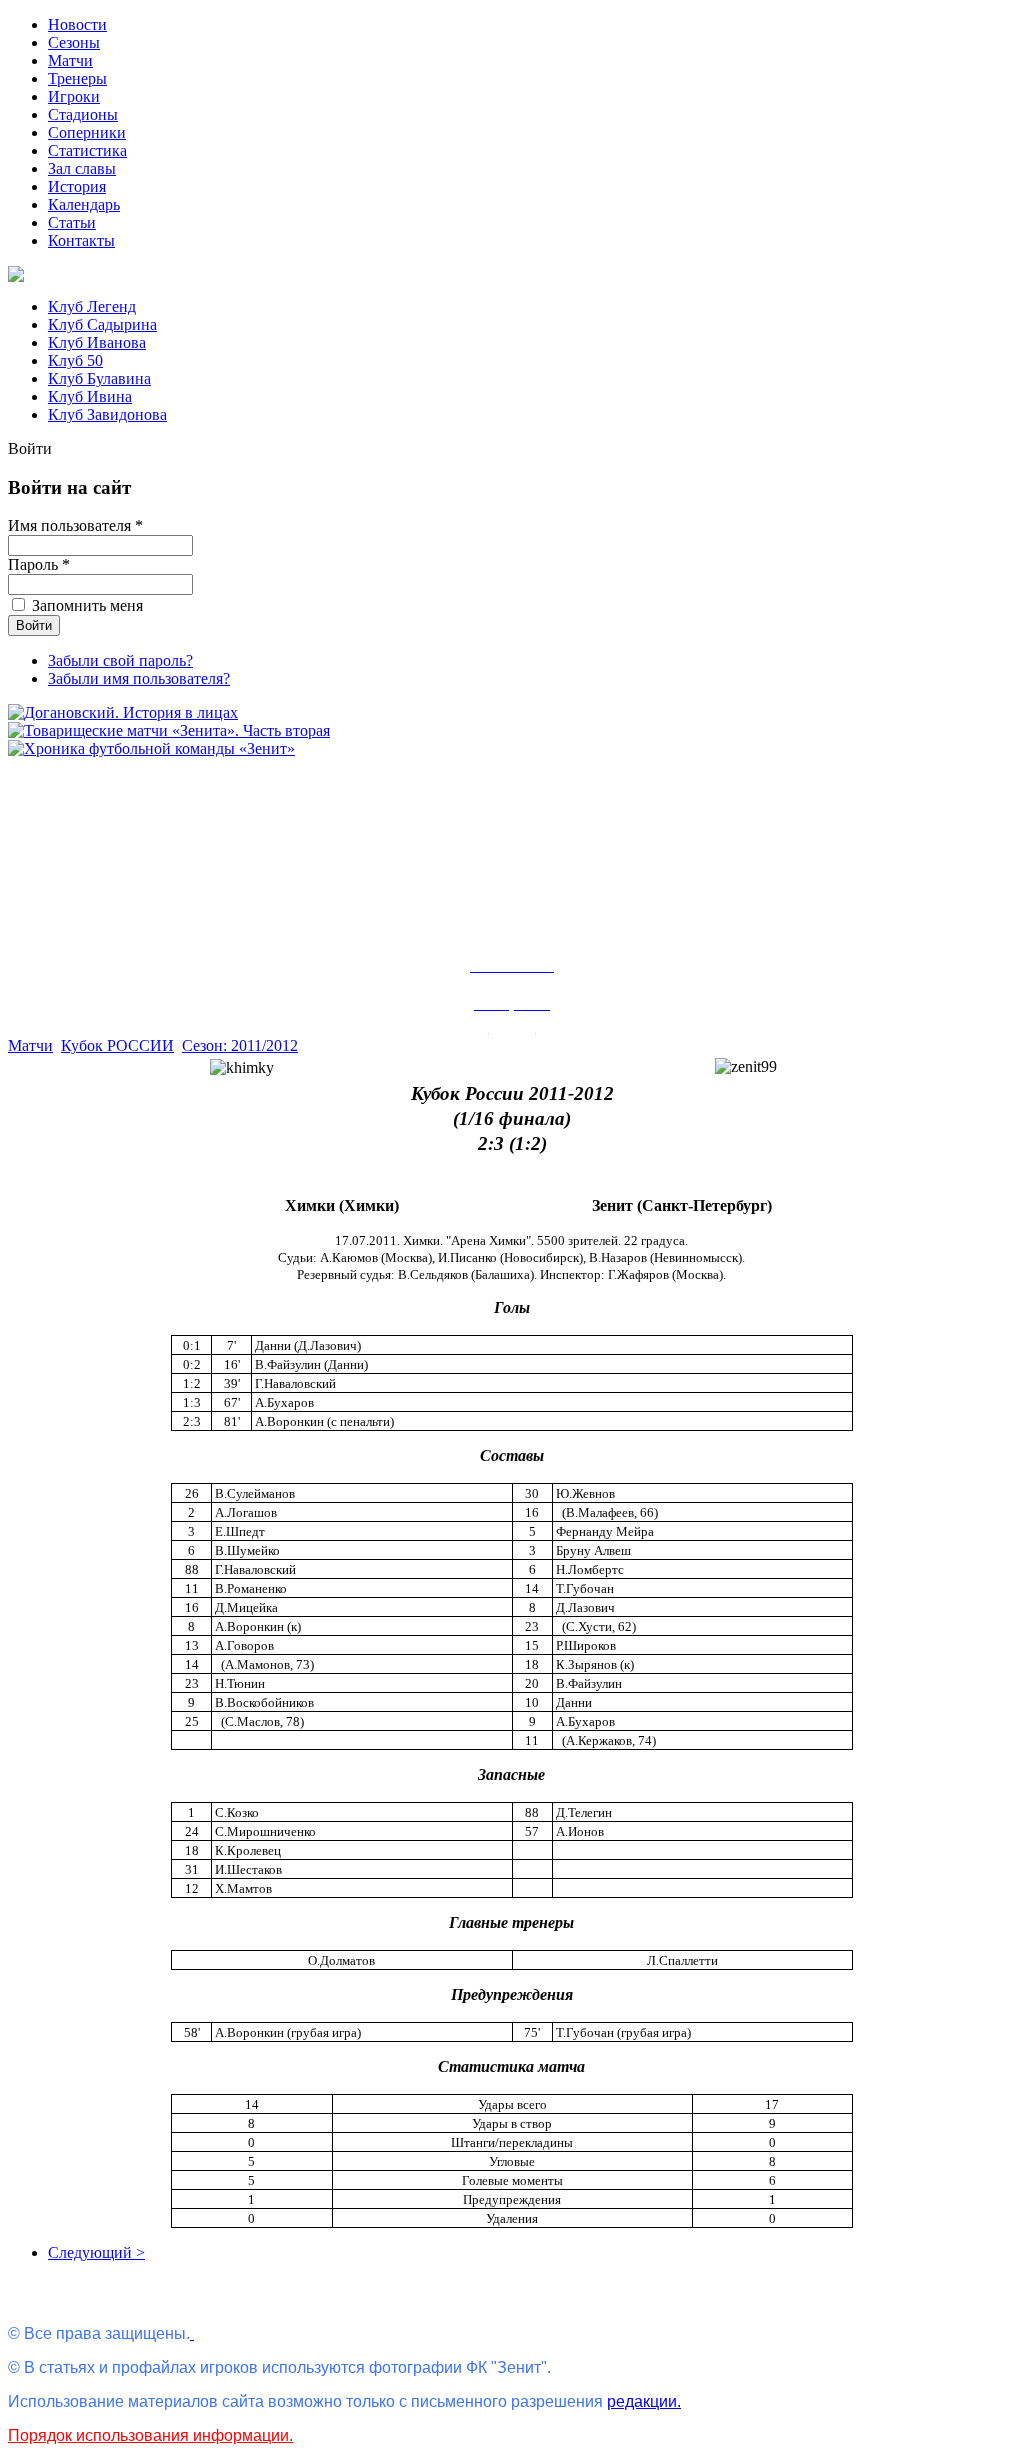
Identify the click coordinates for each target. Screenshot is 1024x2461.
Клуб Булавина (99, 378)
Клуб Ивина (90, 396)
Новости (77, 24)
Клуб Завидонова (107, 414)
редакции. (644, 2401)
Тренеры (77, 78)
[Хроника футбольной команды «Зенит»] (151, 748)
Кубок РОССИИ (117, 1045)
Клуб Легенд (92, 306)
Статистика (87, 150)
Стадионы (83, 114)
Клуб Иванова (97, 342)
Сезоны (74, 42)
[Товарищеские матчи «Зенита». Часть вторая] (169, 730)
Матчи (70, 60)
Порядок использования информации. (150, 2435)
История (77, 186)
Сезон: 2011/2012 (240, 1045)
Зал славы (82, 168)
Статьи (72, 222)
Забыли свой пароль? (120, 660)
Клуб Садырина (102, 324)
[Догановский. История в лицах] (123, 712)
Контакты (81, 240)
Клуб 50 (75, 360)
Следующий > (96, 2252)
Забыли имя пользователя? (139, 678)
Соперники (87, 132)
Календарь (84, 204)
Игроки (74, 96)
